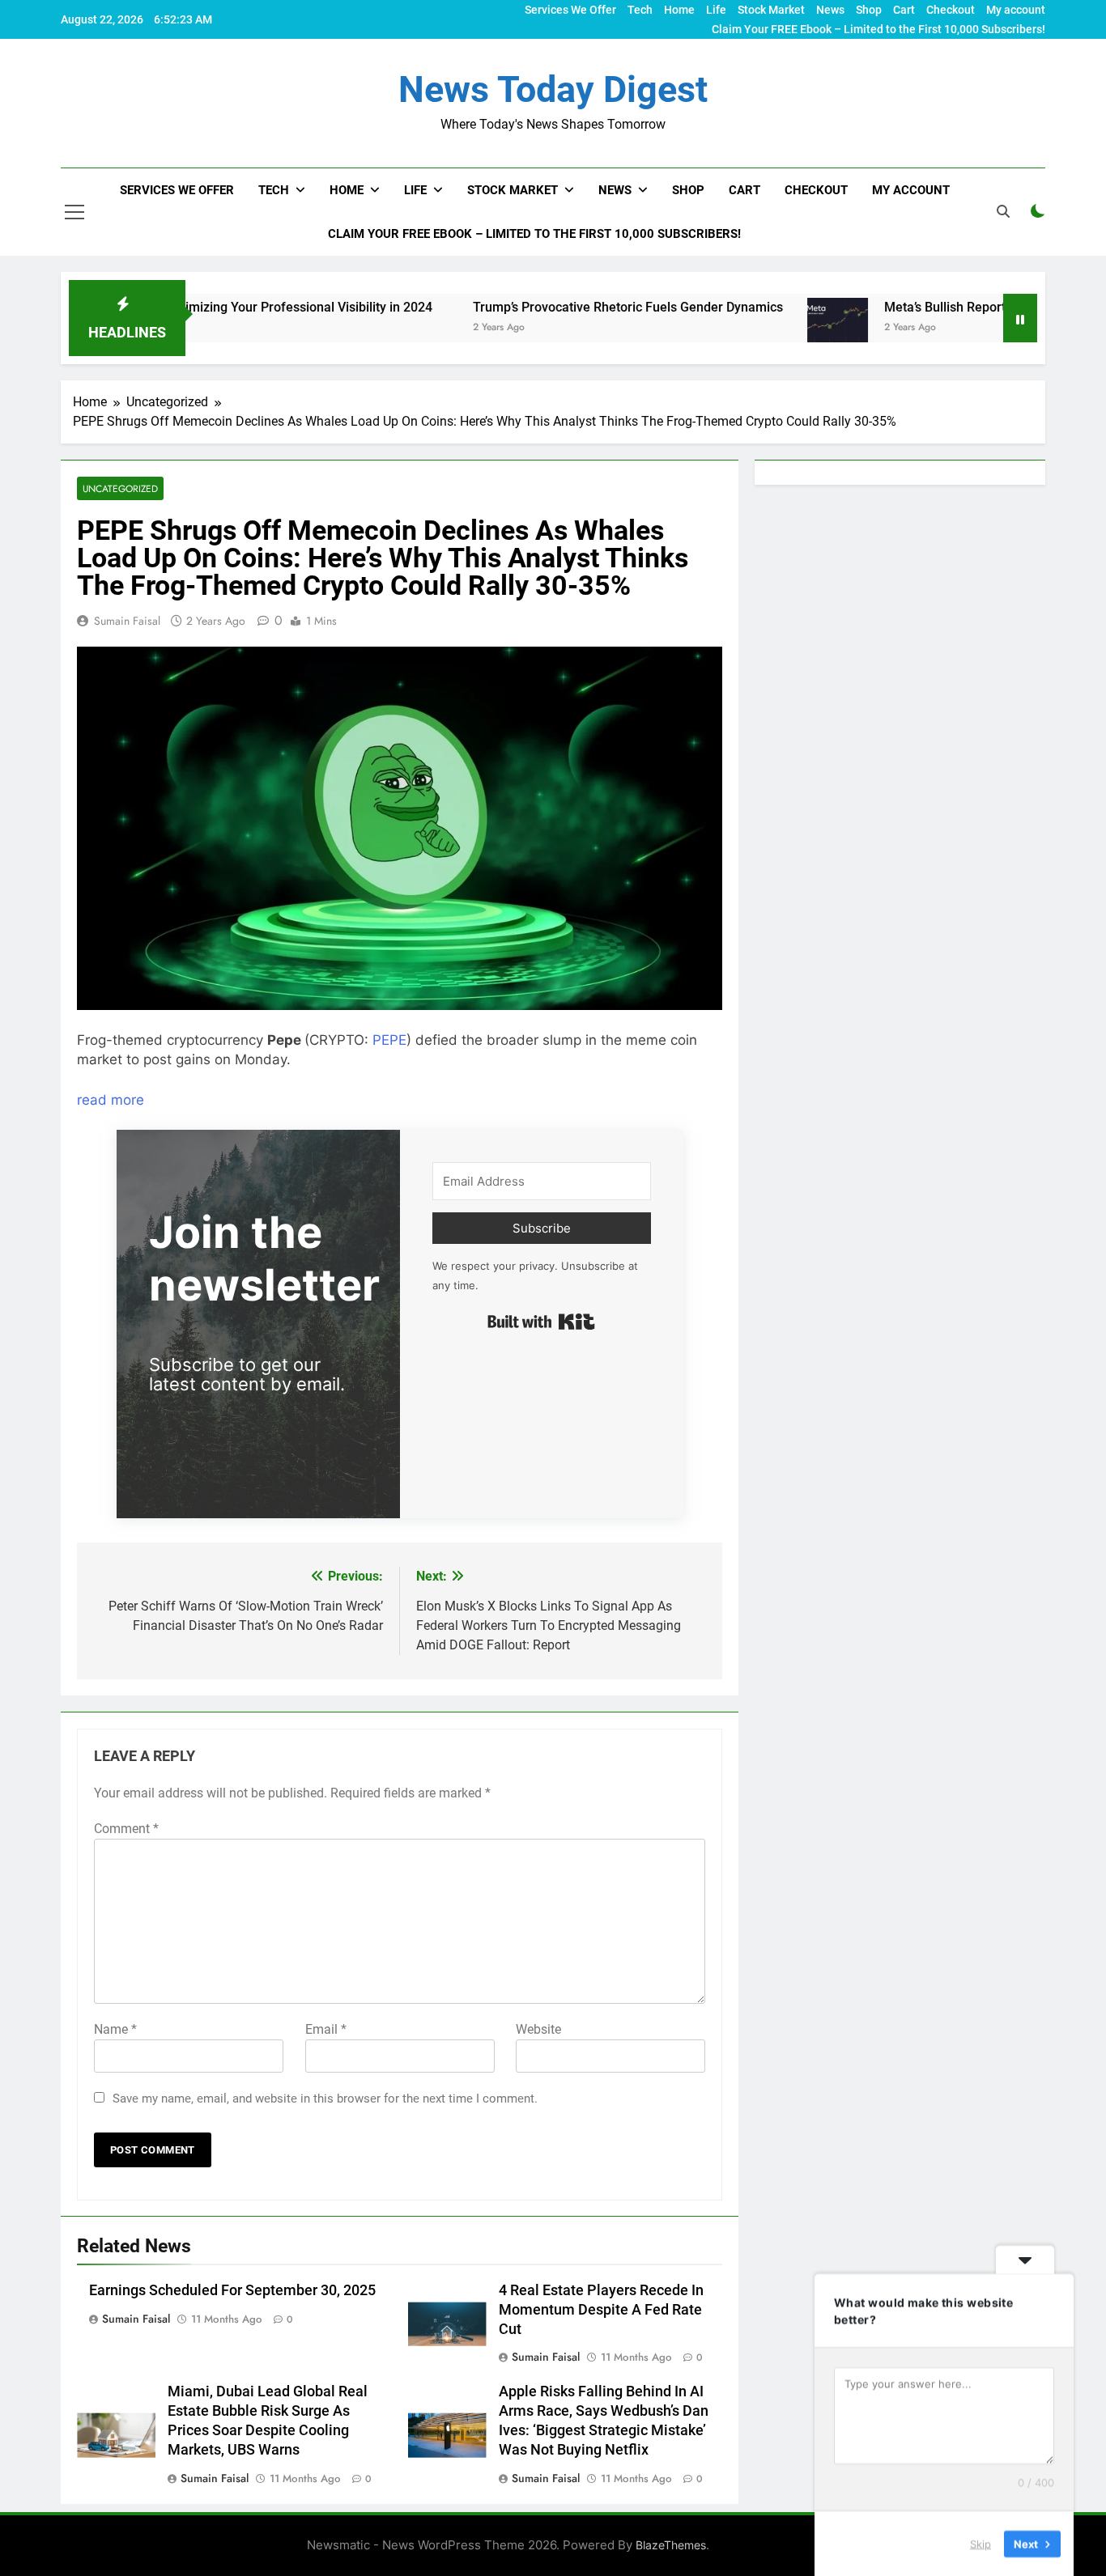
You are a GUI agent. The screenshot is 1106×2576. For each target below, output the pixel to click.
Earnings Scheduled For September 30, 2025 (232, 2290)
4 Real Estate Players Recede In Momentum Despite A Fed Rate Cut (601, 2310)
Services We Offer (570, 10)
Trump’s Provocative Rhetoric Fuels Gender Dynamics (532, 307)
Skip (981, 2543)
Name (115, 2029)
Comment (126, 1829)
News (830, 10)
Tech (640, 10)
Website (538, 2029)
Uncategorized (120, 488)
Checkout (951, 10)
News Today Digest (553, 89)
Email (326, 2029)
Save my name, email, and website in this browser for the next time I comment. (325, 2099)
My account (1016, 10)
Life (716, 10)
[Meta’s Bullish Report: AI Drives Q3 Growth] (741, 328)
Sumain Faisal (127, 621)
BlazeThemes (671, 2545)
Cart (904, 10)
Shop (869, 10)
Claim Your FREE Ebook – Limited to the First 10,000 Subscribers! (878, 29)
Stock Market (771, 10)
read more (111, 1100)
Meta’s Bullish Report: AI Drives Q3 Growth (910, 307)
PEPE (389, 1040)
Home (679, 10)
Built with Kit (541, 1322)
